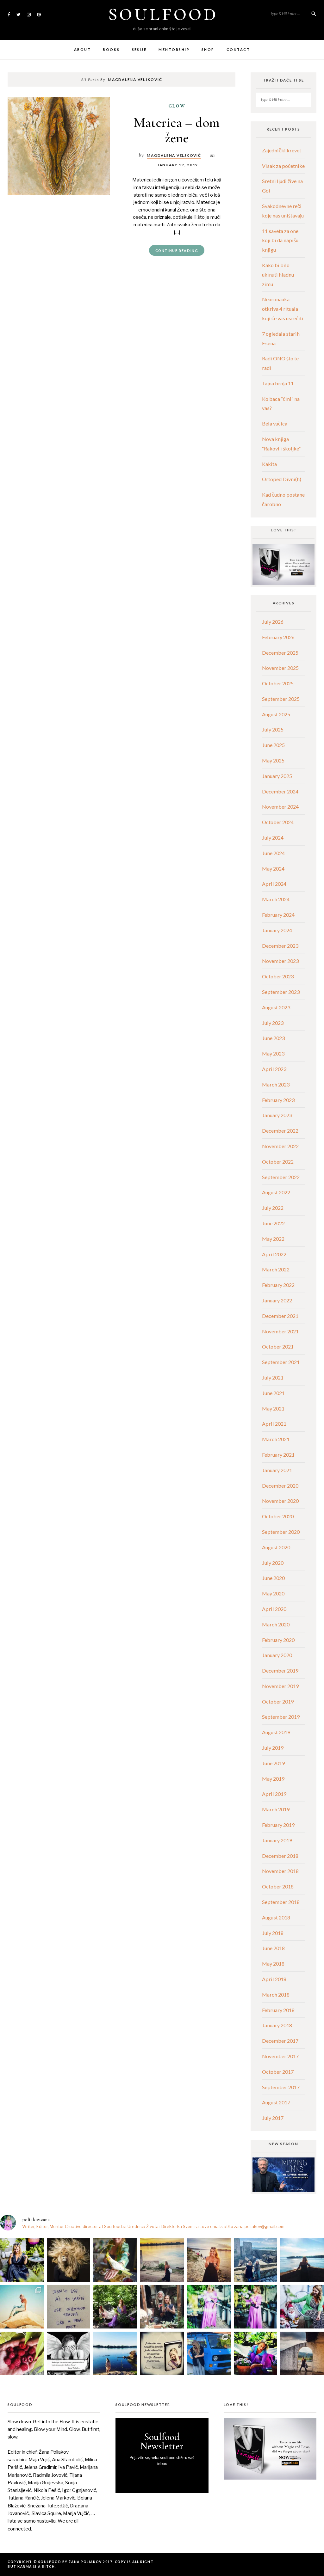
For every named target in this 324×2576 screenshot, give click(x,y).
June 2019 (273, 1763)
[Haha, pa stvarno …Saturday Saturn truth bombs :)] (69, 2307)
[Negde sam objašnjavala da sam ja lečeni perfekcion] (256, 2307)
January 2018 (277, 2025)
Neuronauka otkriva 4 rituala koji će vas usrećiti (283, 309)
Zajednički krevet (282, 150)
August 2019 (276, 1732)
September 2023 (281, 992)
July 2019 (273, 1748)
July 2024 (273, 838)
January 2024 (277, 930)
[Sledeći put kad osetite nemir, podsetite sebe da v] (69, 2353)
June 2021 (273, 1393)
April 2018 (274, 1979)
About (82, 49)
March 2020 (276, 1624)
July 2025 (273, 729)
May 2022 (273, 1239)
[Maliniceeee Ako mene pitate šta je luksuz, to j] (22, 2353)
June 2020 (273, 1578)
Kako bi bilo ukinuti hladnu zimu (278, 275)
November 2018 (280, 1871)
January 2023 (277, 1115)
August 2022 (276, 1192)
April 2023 (274, 1069)
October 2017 (278, 2072)
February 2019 (278, 1825)
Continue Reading (177, 251)
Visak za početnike (283, 166)
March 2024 (276, 899)
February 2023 (278, 1100)
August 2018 (276, 1917)
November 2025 (280, 668)
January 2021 (277, 1470)
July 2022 (273, 1208)
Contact (238, 49)
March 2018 (276, 1995)
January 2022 (277, 1300)
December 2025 (280, 653)
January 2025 (277, 776)
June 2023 (273, 1038)
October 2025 (278, 683)
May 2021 (273, 1408)
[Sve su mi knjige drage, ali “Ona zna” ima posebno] (162, 2353)
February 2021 (278, 1455)
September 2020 (281, 1532)
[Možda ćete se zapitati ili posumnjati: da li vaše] (115, 2353)
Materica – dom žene (177, 130)
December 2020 (280, 1486)
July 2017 (273, 2118)
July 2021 (273, 1377)
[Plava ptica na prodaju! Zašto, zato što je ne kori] (209, 2353)
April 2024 (274, 884)
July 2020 (273, 1563)
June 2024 (273, 853)
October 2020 (278, 1516)
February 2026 (278, 637)
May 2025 (273, 760)
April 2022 (274, 1254)
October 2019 (278, 1701)
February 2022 (278, 1285)
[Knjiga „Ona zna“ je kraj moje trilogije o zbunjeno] (302, 2353)
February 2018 (278, 2010)
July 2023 (273, 1023)
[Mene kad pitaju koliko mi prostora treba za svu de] (256, 2260)
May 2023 (273, 1053)
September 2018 (281, 1902)
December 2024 (280, 791)
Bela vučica (275, 423)
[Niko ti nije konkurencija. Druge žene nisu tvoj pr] (302, 2307)
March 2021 (276, 1439)
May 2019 (273, 1779)
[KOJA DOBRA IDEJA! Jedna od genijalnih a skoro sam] (162, 2307)
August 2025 (276, 714)
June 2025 (273, 745)
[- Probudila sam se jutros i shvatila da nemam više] (162, 2260)
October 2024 (278, 822)
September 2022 (281, 1177)
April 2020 (274, 1609)
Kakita (269, 464)
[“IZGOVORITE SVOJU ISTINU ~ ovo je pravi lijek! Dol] (69, 2260)
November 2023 (280, 961)
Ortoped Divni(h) (282, 479)
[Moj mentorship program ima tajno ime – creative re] (22, 2307)
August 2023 (276, 1007)
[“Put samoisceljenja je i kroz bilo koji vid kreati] (209, 2307)
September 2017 (281, 2087)
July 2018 (273, 1933)
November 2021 (280, 1331)
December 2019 (280, 1670)
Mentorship (174, 49)
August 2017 (276, 2102)
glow (177, 106)
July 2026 (273, 622)
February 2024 (278, 915)
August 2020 (276, 1547)
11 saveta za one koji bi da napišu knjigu (280, 240)
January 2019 (277, 1840)
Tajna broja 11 (278, 383)
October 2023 (278, 976)
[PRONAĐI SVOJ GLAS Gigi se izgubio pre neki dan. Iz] (115, 2260)
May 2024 (273, 869)
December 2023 (280, 946)
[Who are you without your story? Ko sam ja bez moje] (256, 2353)
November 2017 (280, 2056)
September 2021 (281, 1362)
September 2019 (281, 1717)
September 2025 (281, 699)
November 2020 (280, 1501)
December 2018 (280, 1856)
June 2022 (273, 1223)
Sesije (139, 49)
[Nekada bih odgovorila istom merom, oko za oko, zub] (22, 2260)
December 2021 (280, 1316)
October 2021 (278, 1346)
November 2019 (280, 1686)
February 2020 (278, 1640)
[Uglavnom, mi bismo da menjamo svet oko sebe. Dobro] (115, 2307)
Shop (208, 49)
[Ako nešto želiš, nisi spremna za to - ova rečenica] (302, 2260)
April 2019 (274, 1794)
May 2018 (273, 1964)
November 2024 (280, 807)
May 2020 (273, 1593)
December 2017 (280, 2041)
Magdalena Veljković (174, 155)
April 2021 (274, 1424)
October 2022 (278, 1162)
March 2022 (276, 1269)
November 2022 (280, 1146)
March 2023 (276, 1084)
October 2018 (278, 1886)
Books (111, 49)
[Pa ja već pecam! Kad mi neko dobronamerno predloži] (209, 2260)
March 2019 (276, 1809)
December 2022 (280, 1131)
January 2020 (277, 1655)
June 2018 (273, 1948)
